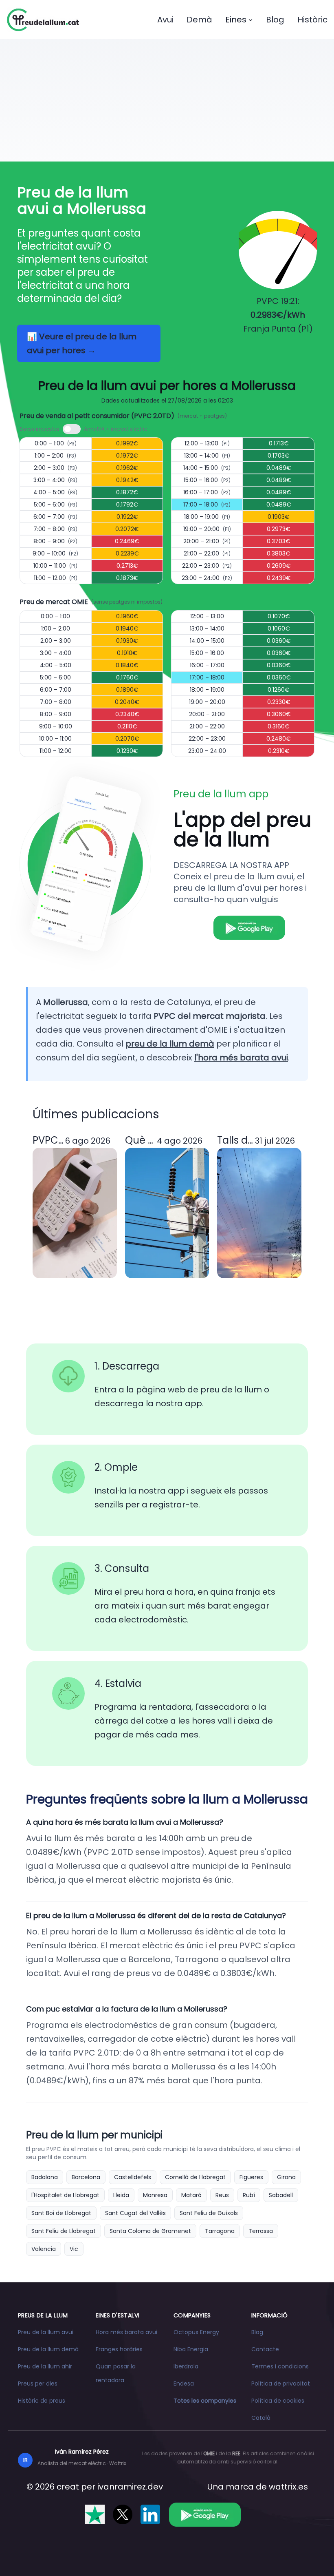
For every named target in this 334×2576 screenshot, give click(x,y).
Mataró (191, 2195)
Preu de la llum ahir (45, 2366)
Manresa (155, 2195)
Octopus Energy (196, 2332)
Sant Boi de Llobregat (61, 2213)
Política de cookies (278, 2401)
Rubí (249, 2195)
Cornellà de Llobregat (195, 2177)
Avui (165, 20)
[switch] (72, 429)
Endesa (184, 2383)
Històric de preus (42, 2401)
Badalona (45, 2177)
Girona (286, 2177)
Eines (236, 20)
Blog (275, 20)
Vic (74, 2249)
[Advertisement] (167, 100)
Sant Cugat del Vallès (135, 2213)
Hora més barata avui (126, 2332)
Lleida (121, 2195)
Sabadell (281, 2195)
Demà (199, 20)
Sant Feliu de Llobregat (64, 2231)
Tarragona (220, 2231)
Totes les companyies (205, 2401)
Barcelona (86, 2177)
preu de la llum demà (170, 1044)
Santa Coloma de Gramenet (150, 2231)
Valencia (44, 2249)
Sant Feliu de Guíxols (209, 2213)
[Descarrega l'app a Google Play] (205, 2514)
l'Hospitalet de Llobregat (65, 2195)
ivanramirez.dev (130, 2487)
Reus (222, 2195)
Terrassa (261, 2231)
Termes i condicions (280, 2366)
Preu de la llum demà (48, 2349)
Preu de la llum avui (46, 2332)
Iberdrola (186, 2366)
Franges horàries (119, 2349)
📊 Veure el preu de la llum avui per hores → (82, 343)
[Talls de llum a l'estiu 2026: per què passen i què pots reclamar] (259, 1213)
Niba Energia (191, 2349)
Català (261, 2418)
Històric (312, 20)
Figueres (251, 2177)
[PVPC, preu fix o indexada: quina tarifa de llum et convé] (75, 1213)
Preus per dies (38, 2383)
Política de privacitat (281, 2383)
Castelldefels (133, 2177)
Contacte (265, 2349)
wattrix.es (288, 2487)
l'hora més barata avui (241, 1058)
